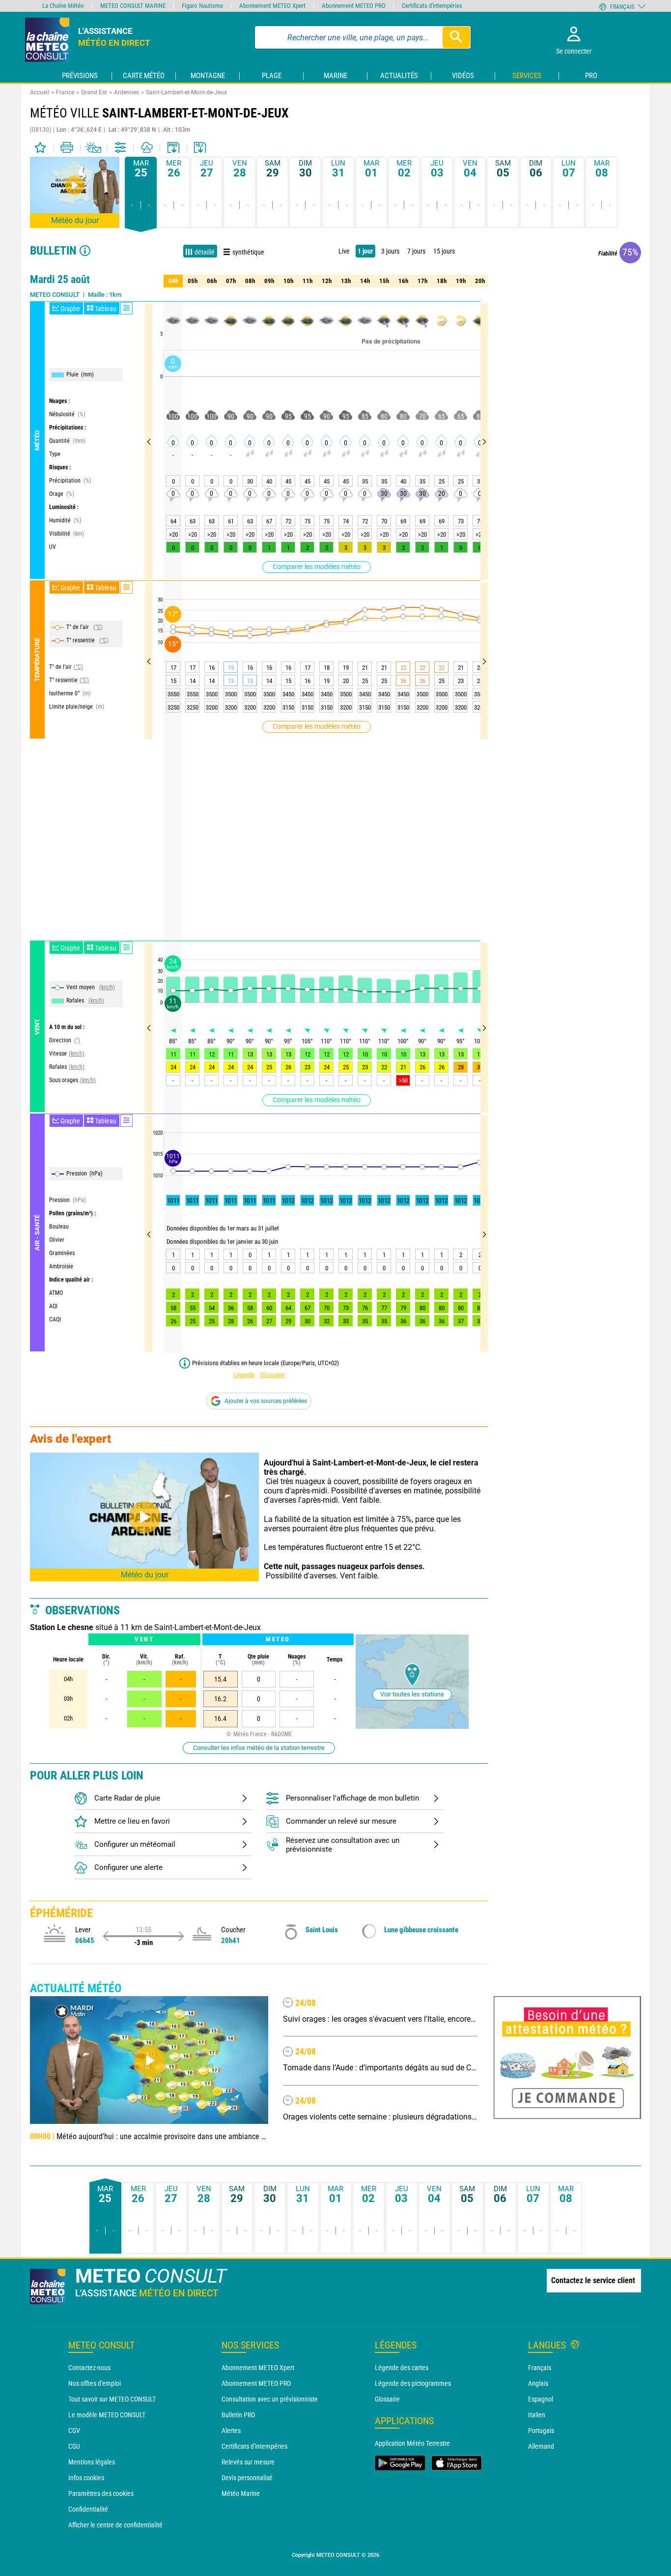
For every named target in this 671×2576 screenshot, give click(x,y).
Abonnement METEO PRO (256, 2383)
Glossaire (272, 1375)
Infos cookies (86, 2478)
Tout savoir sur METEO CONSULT (112, 2399)
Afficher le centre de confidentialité (115, 2525)
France (65, 92)
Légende (244, 1375)
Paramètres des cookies (101, 2493)
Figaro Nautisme (202, 6)
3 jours (390, 251)
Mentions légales (92, 2462)
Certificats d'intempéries (254, 2446)
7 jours (416, 251)
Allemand (541, 2446)
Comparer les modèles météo (317, 567)
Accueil (40, 92)
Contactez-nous (89, 2368)
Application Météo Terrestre (412, 2443)
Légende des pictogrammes (413, 2383)
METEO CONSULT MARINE (133, 6)
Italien (537, 2415)
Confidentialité (88, 2509)
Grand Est (94, 92)
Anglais (538, 2383)
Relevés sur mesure (248, 2462)
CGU (74, 2446)
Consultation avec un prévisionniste (270, 2399)
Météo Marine (241, 2493)
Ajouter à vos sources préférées (266, 1401)
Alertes (231, 2431)
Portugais (541, 2431)
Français (540, 2368)
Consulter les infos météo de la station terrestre (259, 1748)
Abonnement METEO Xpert (258, 2368)
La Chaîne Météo (63, 6)
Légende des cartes (402, 2368)
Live (344, 251)
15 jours (444, 251)
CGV (74, 2431)
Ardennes (126, 92)
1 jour (365, 251)
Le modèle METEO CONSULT (107, 2415)
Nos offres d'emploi (95, 2383)
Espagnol (541, 2399)
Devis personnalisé (247, 2478)
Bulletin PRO (238, 2415)
